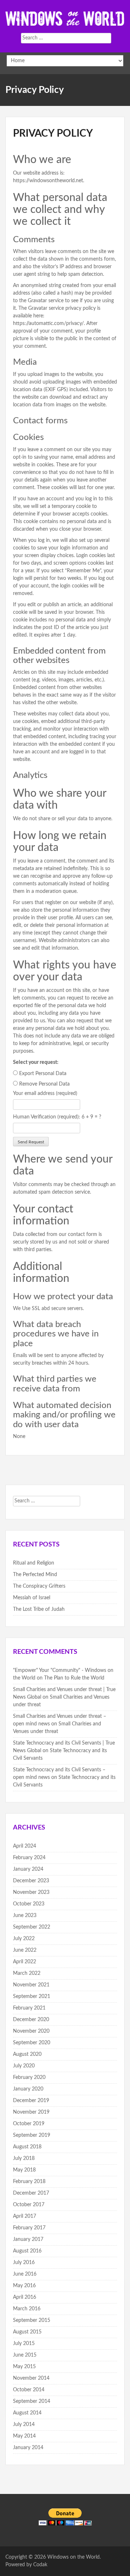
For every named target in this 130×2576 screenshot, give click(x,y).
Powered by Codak (26, 2565)
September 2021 (32, 1997)
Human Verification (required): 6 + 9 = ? (57, 1117)
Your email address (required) (45, 1094)
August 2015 (27, 2332)
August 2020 (27, 2054)
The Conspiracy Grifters (39, 1586)
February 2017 (29, 2228)
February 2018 (29, 2182)
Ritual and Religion (34, 1563)
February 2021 (29, 2008)
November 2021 (31, 1985)
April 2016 (25, 2297)
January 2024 (28, 1869)
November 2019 (31, 2112)
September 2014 (32, 2401)
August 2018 (27, 2147)
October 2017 (29, 2205)
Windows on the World (73, 2557)
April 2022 (25, 1962)
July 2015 (24, 2344)
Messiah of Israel (32, 1598)
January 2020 (28, 2089)
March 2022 (27, 1973)
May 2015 (24, 2367)
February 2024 (29, 1858)
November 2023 (31, 1892)
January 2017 (28, 2239)
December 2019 (31, 2101)
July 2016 (24, 2263)
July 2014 (24, 2425)
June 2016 (25, 2274)
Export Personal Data (43, 1074)
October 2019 (29, 2124)
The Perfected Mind (35, 1575)
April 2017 (25, 2216)
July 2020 (24, 2066)
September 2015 (32, 2320)
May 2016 (24, 2286)
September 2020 (32, 2043)
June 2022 (25, 1950)
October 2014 (29, 2390)
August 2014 (27, 2413)
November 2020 (31, 2031)
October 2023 (29, 1904)
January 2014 (28, 2448)
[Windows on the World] (65, 18)
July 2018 (24, 2158)
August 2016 (27, 2251)
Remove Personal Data (44, 1084)
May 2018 (24, 2170)
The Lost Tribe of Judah (39, 1609)
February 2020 (29, 2078)
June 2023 (25, 1916)
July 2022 (24, 1939)
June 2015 (25, 2355)
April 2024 (25, 1846)
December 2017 (31, 2193)
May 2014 (24, 2436)
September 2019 (32, 2135)
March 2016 (27, 2309)
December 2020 (31, 2020)
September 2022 (32, 1927)
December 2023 (31, 1881)
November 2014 (31, 2378)
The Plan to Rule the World (74, 1678)
